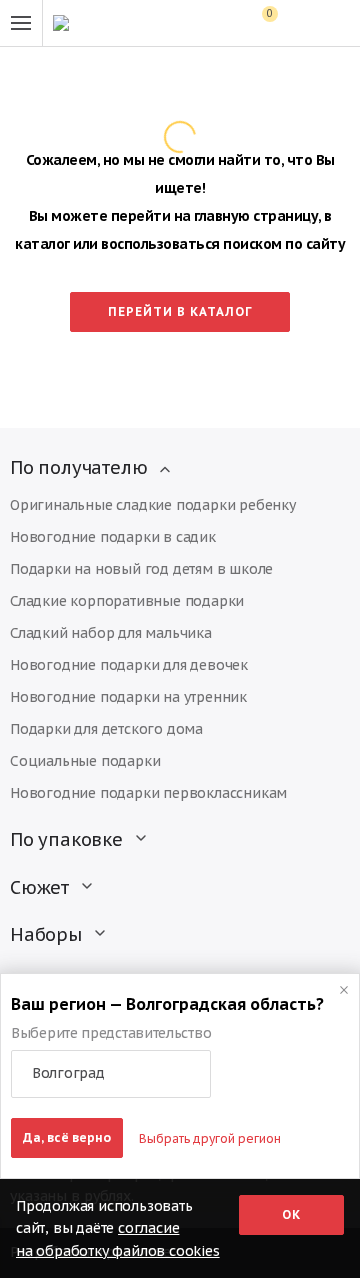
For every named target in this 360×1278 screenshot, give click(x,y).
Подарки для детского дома (106, 729)
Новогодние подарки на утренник (128, 697)
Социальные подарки (85, 761)
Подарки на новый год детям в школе (141, 569)
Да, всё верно (67, 1137)
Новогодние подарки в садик (113, 537)
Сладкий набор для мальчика (111, 633)
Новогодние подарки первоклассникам (148, 793)
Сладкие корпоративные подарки (127, 601)
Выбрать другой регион (210, 1138)
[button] (111, 1074)
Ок (291, 1214)
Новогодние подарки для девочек (129, 665)
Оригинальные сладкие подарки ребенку (153, 505)
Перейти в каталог (180, 311)
